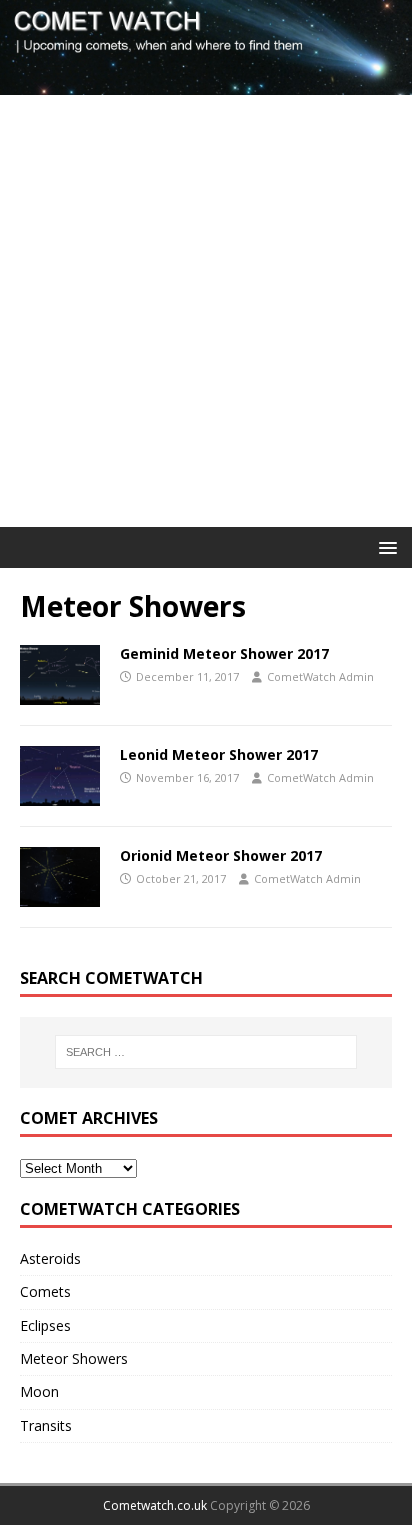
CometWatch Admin (320, 676)
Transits (46, 1425)
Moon (39, 1391)
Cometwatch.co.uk (155, 1505)
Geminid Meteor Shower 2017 (224, 653)
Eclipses (45, 1325)
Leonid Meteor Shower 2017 (219, 754)
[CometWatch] (206, 83)
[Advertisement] (206, 311)
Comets (45, 1291)
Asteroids (50, 1258)
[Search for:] (206, 1052)
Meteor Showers (74, 1358)
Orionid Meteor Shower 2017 (221, 855)
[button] (384, 546)
